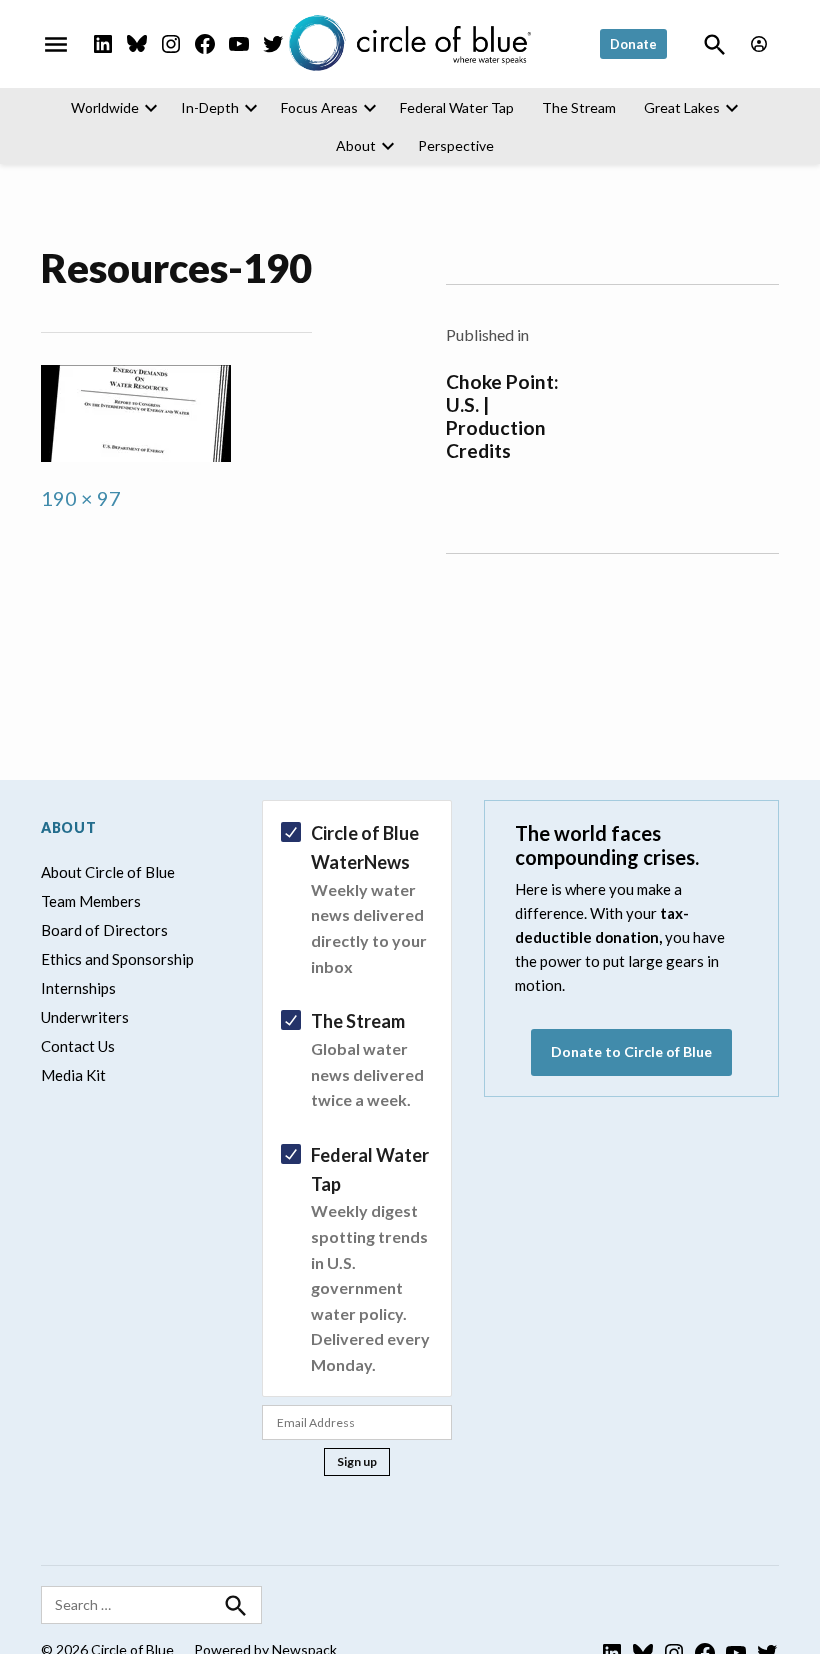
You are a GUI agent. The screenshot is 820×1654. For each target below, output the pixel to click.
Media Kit (73, 1075)
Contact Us (78, 1046)
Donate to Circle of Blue (631, 1051)
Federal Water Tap (457, 107)
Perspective (456, 145)
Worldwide (105, 107)
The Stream (579, 107)
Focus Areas (319, 107)
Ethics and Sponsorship (117, 959)
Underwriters (85, 1017)
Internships (78, 988)
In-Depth (210, 107)
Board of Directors (104, 930)
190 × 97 (81, 498)
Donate (633, 44)
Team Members (91, 901)
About (356, 145)
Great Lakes (682, 107)
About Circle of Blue (108, 872)
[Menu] (56, 44)
